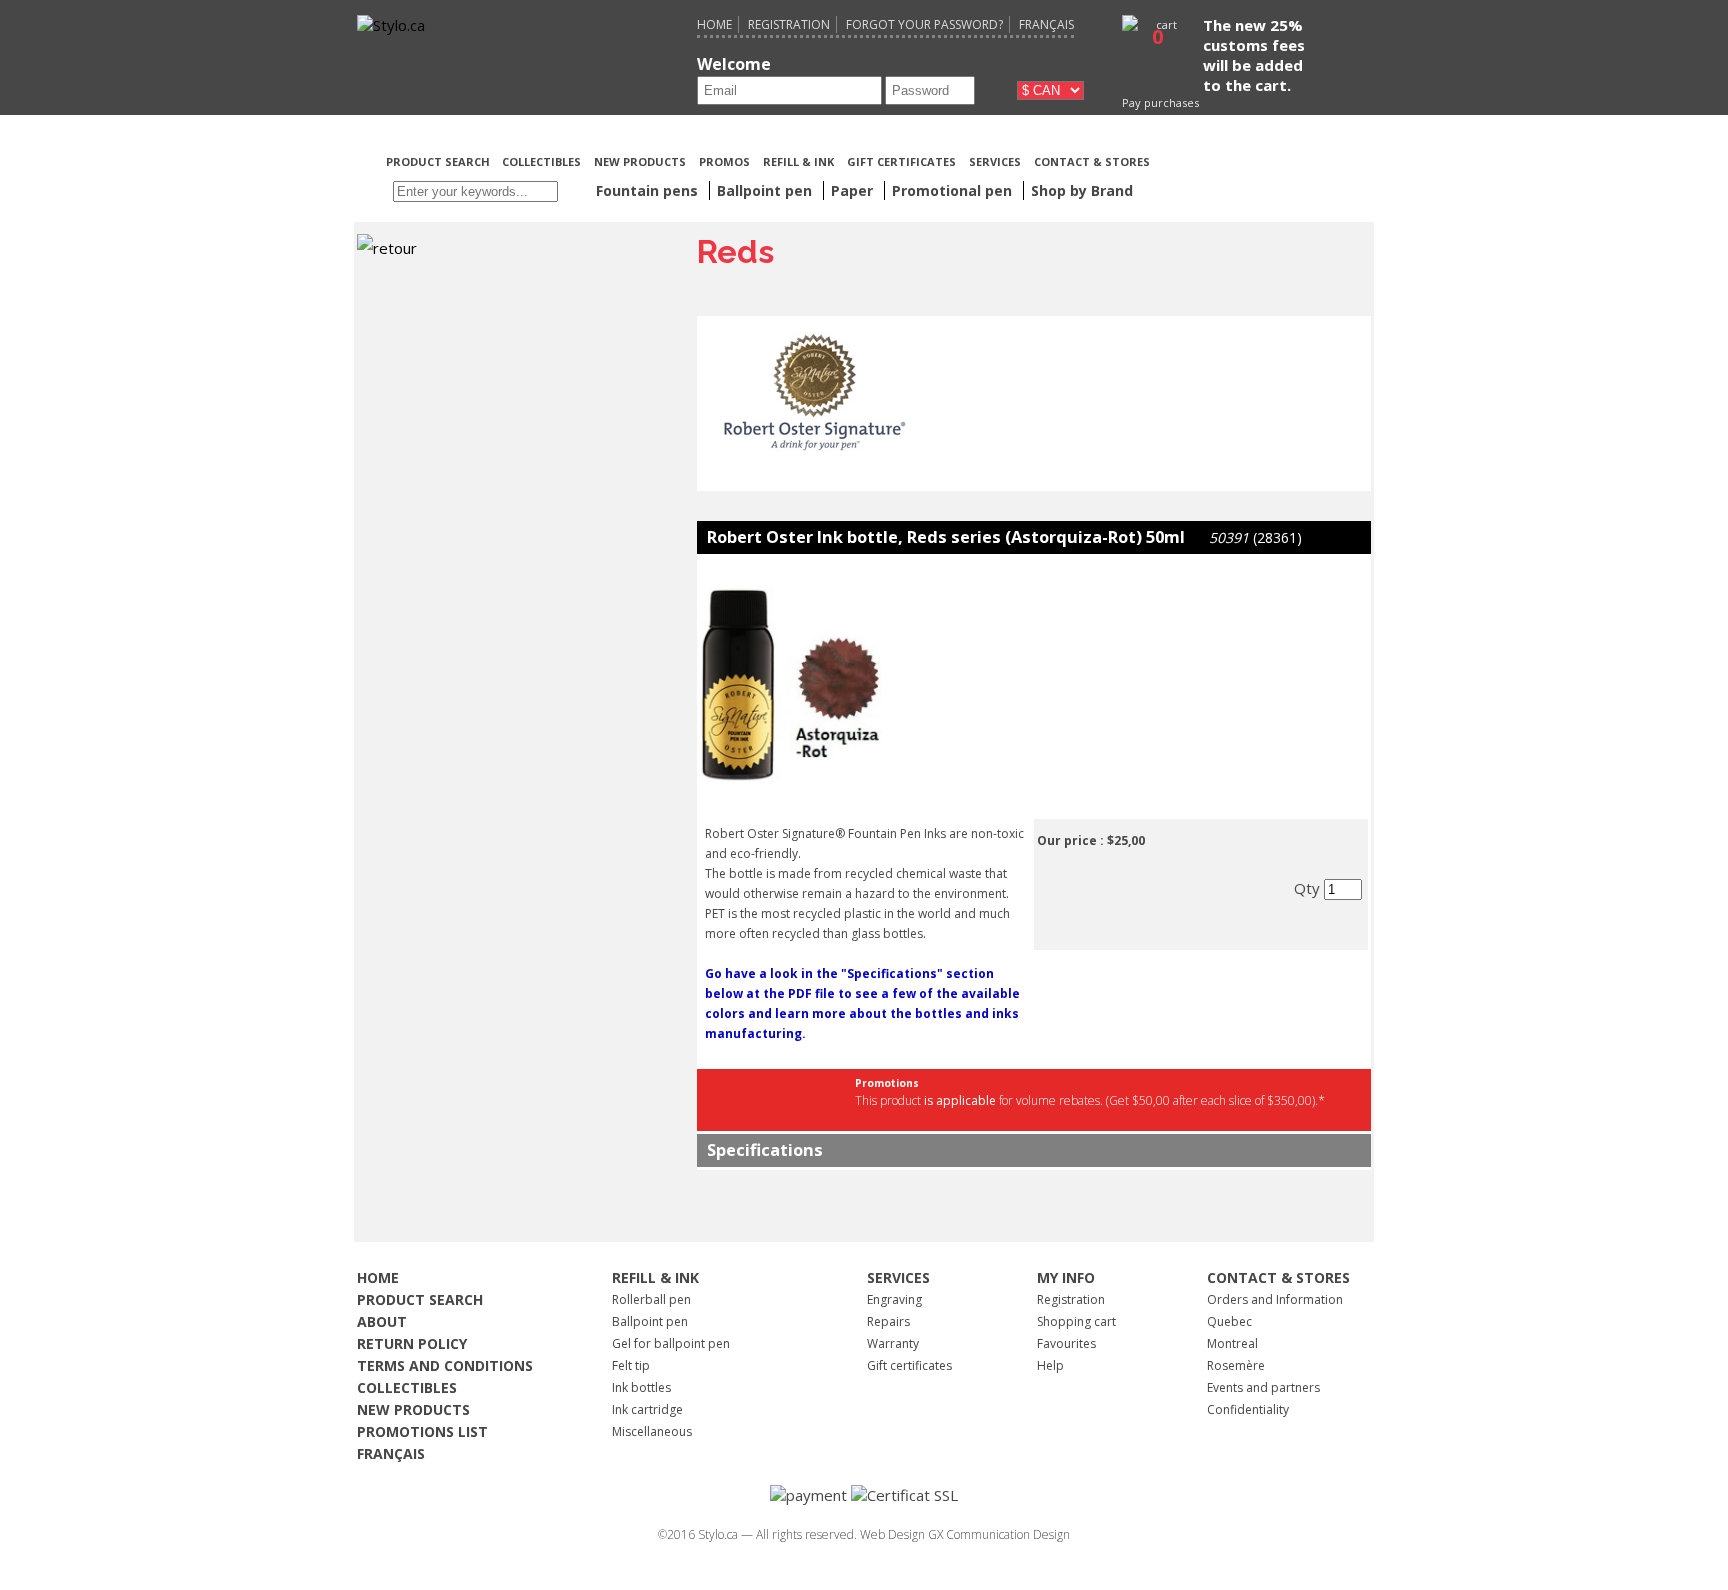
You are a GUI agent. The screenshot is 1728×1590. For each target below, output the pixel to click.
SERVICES (995, 161)
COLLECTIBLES (541, 161)
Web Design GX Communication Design (965, 1534)
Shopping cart (1076, 1321)
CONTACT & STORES (1092, 161)
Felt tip (631, 1365)
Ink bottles (641, 1387)
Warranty (893, 1343)
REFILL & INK (798, 161)
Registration (789, 24)
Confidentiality (1248, 1409)
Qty (1309, 888)
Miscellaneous (652, 1431)
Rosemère (1236, 1365)
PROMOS (724, 161)
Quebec (1229, 1321)
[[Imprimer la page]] (1261, 160)
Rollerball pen (651, 1299)
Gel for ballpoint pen (671, 1343)
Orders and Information (1275, 1299)
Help (1050, 1365)
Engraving (894, 1299)
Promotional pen (954, 190)
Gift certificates (909, 1365)
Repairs (888, 1321)
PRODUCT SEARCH (439, 161)
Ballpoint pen (650, 1321)
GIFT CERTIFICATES (901, 161)
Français (1046, 24)
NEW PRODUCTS (640, 161)
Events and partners (1263, 1387)
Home (714, 24)
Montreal (1232, 1343)
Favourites (1066, 1343)
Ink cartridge (647, 1409)
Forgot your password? (924, 24)
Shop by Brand (1082, 190)
